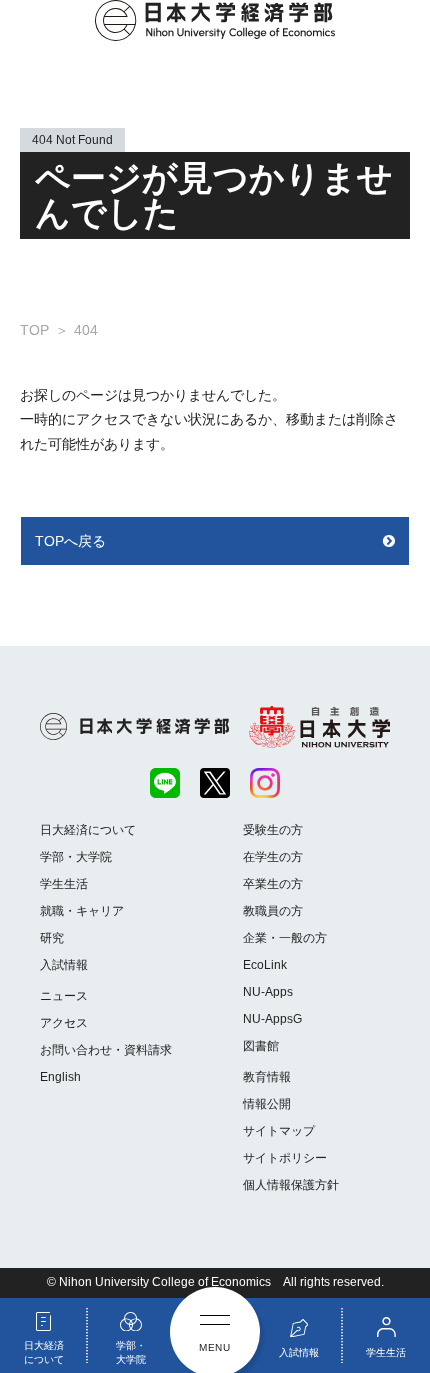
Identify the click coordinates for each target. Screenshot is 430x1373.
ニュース (64, 996)
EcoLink (265, 965)
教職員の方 (273, 911)
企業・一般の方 (285, 938)
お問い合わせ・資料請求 (106, 1050)
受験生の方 (273, 830)
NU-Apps (268, 992)
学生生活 (64, 884)
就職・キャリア (82, 911)
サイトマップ (279, 1131)
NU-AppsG (272, 1019)
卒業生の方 (273, 884)
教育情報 (267, 1077)
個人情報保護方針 (291, 1185)
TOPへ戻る (70, 541)
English (60, 1077)
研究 (52, 938)
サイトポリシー (285, 1158)
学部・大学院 (76, 857)
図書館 (261, 1046)
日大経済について (88, 830)
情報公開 (267, 1104)
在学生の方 (273, 857)
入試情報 (64, 965)
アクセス (64, 1023)
